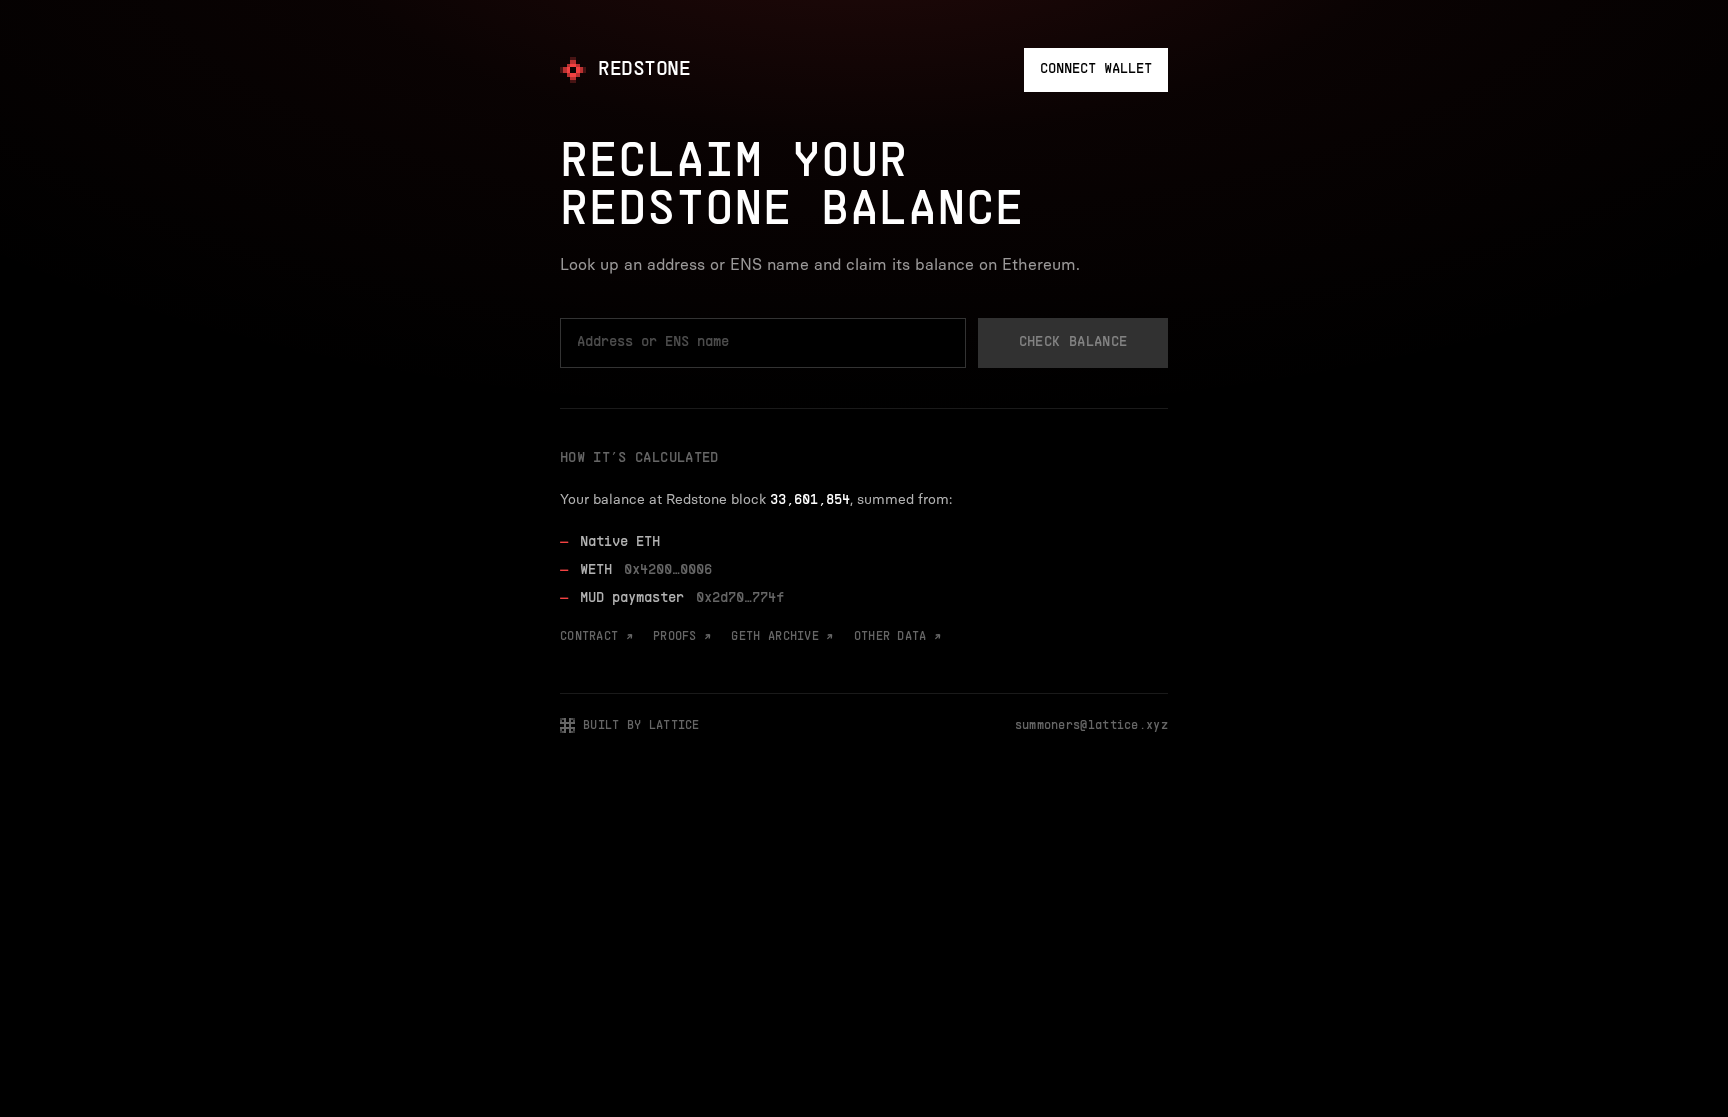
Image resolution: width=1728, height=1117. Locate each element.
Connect (1096, 69)
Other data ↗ (898, 637)
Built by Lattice (641, 726)
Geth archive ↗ (782, 637)
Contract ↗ (596, 637)
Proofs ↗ (682, 637)
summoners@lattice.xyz (1091, 726)
